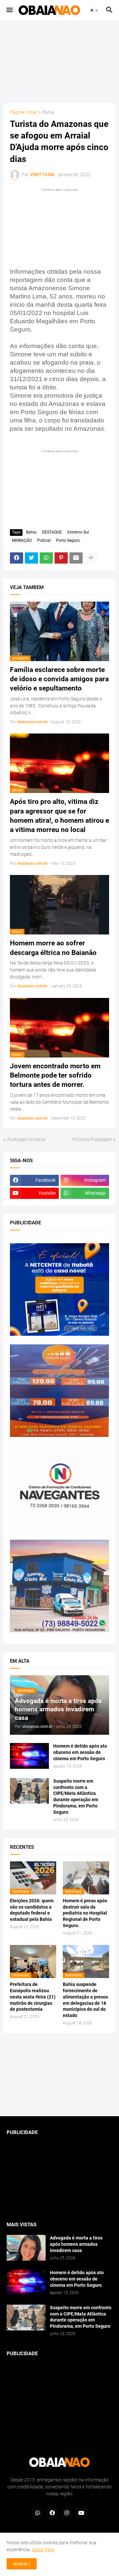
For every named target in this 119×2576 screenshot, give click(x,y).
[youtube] (81, 2513)
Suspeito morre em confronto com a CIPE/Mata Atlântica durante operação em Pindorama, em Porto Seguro (76, 1797)
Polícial (44, 540)
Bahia (48, 112)
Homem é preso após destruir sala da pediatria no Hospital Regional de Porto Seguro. (85, 1913)
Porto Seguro (68, 540)
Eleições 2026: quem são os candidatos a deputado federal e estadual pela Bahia (32, 1910)
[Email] (76, 558)
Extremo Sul (78, 532)
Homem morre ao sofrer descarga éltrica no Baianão (53, 948)
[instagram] (67, 2513)
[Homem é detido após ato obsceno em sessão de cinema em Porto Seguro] (29, 1756)
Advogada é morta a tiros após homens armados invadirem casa (76, 2244)
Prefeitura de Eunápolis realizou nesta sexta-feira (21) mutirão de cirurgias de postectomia (33, 1997)
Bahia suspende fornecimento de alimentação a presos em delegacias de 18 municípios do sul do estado (85, 2000)
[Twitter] (31, 558)
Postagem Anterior (27, 1139)
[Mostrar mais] (91, 558)
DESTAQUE (52, 532)
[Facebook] (17, 558)
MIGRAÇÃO (22, 540)
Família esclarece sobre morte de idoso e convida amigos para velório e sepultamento (59, 679)
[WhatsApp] (46, 558)
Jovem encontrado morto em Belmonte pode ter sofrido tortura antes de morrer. (55, 1075)
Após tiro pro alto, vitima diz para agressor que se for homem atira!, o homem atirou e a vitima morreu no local (59, 816)
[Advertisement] (61, 62)
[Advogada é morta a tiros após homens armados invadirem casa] (26, 2248)
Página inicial (23, 112)
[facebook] (52, 2513)
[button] (9, 10)
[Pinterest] (61, 558)
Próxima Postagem (92, 1139)
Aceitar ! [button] (22, 2564)
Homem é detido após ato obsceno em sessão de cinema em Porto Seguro (80, 1752)
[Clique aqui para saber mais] (59, 2075)
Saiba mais (43, 2550)
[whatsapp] (38, 2513)
